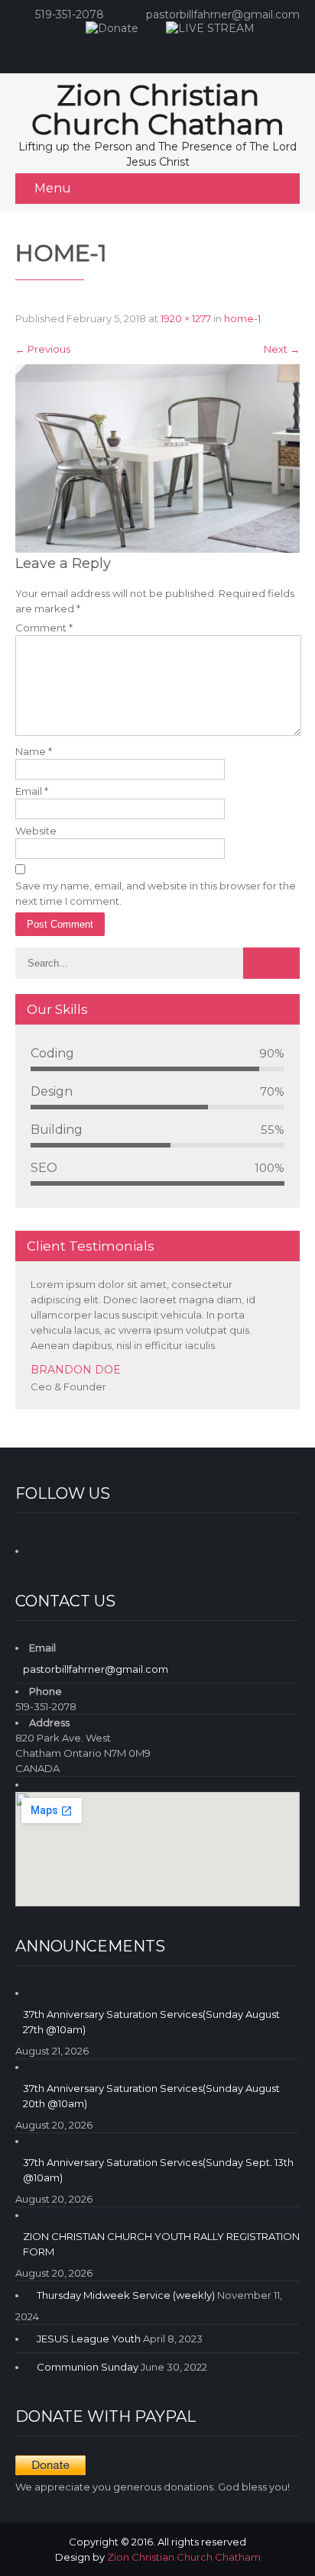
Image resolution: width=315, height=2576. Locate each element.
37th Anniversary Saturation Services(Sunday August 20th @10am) (151, 2096)
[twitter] (202, 50)
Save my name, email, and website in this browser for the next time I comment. (156, 893)
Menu (53, 188)
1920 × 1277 (186, 318)
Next (282, 349)
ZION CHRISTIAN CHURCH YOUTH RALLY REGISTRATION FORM (161, 2244)
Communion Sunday (88, 2367)
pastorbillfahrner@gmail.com (223, 15)
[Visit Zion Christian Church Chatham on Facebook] (41, 1548)
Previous (43, 349)
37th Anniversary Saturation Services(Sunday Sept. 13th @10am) (158, 2170)
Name (34, 751)
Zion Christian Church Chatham (184, 2557)
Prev (268, 1406)
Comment (44, 628)
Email (32, 791)
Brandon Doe (76, 1370)
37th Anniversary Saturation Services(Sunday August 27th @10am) (151, 2022)
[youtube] (171, 50)
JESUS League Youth (89, 2339)
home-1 (242, 318)
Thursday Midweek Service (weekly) (126, 2295)
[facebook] (141, 50)
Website (36, 831)
